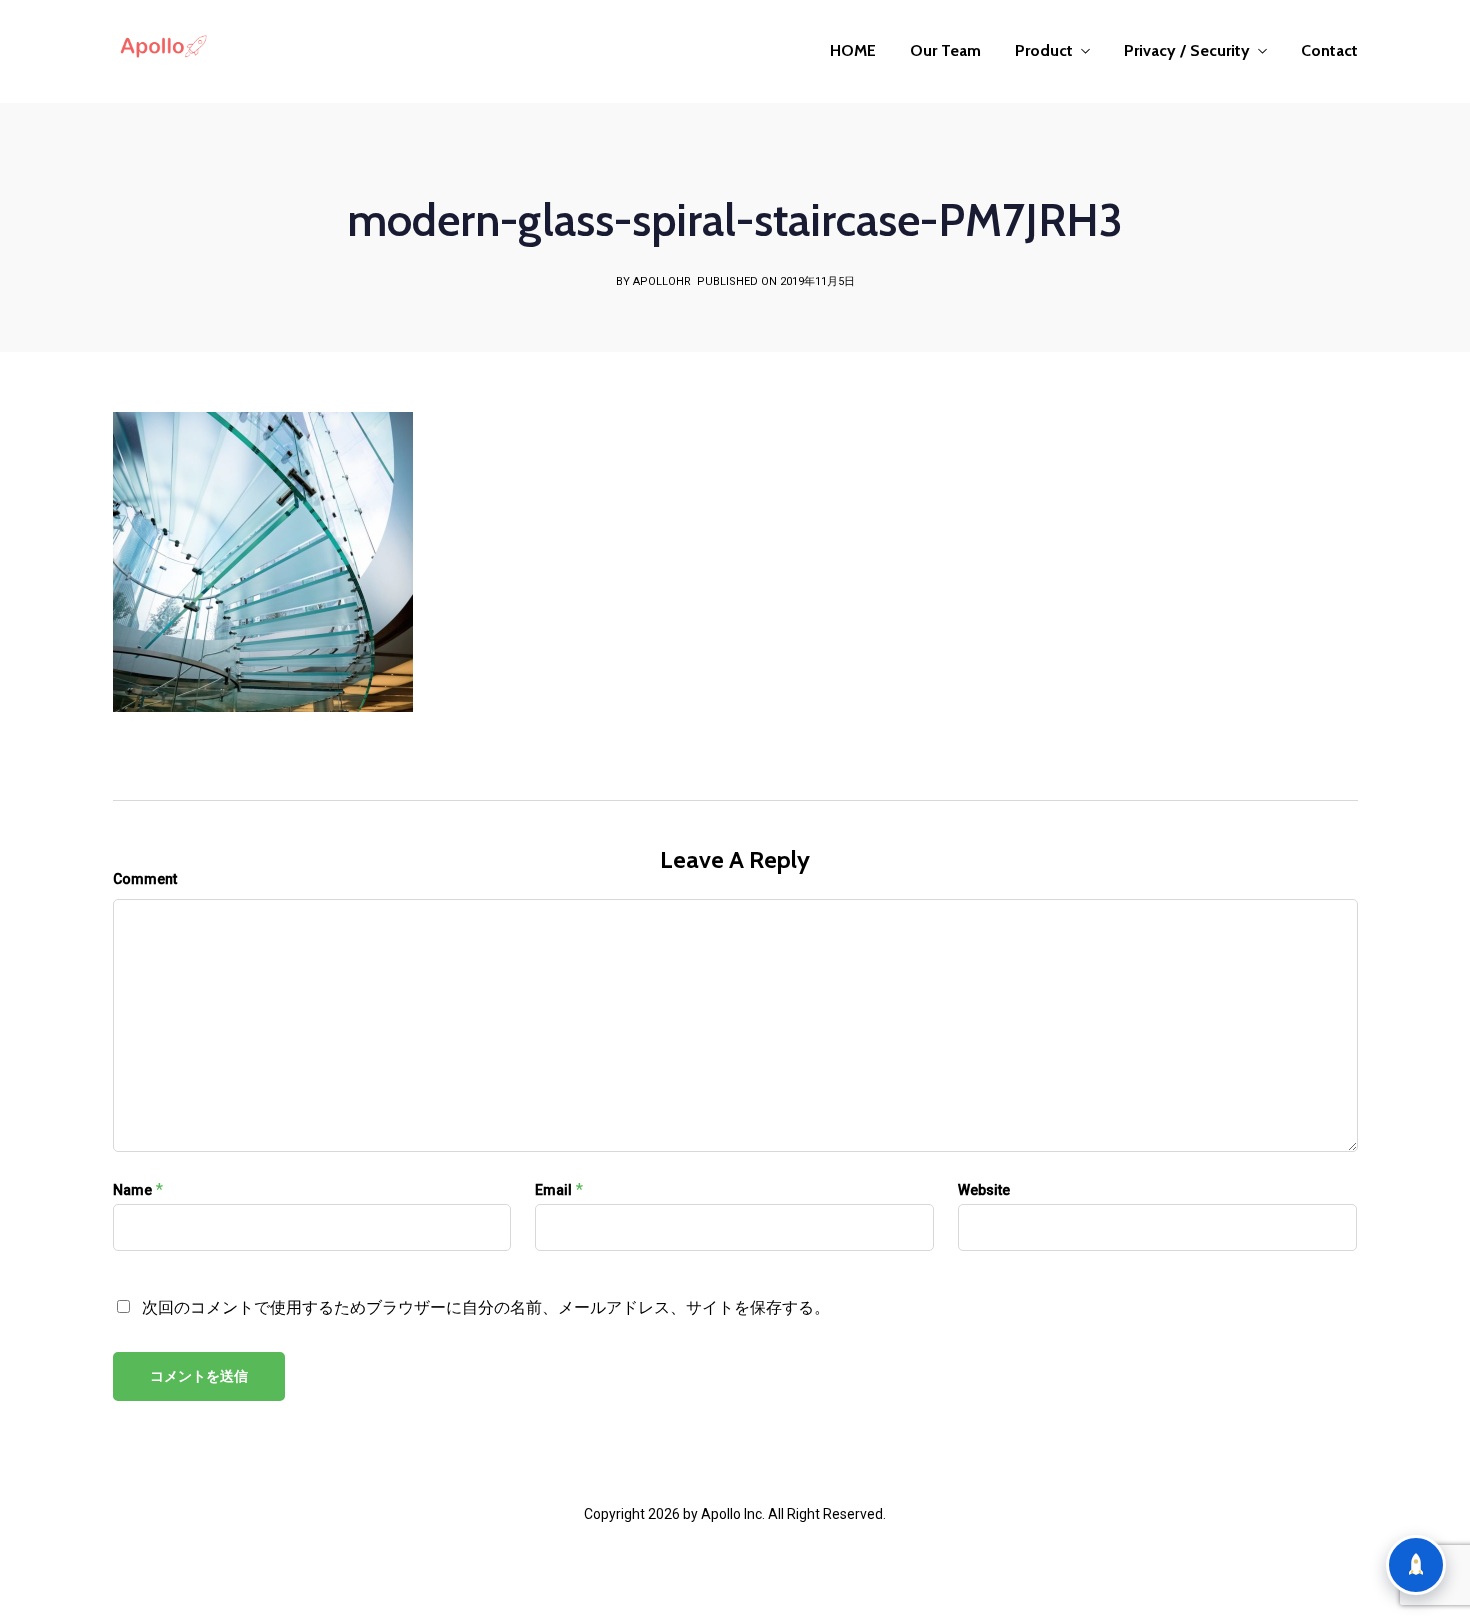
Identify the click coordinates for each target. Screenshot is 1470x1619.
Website (984, 1190)
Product (1044, 50)
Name (132, 1190)
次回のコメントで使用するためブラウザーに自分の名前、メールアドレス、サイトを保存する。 (486, 1307)
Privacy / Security (1187, 50)
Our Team (945, 50)
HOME (853, 50)
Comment (145, 879)
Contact (1329, 50)
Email (553, 1190)
